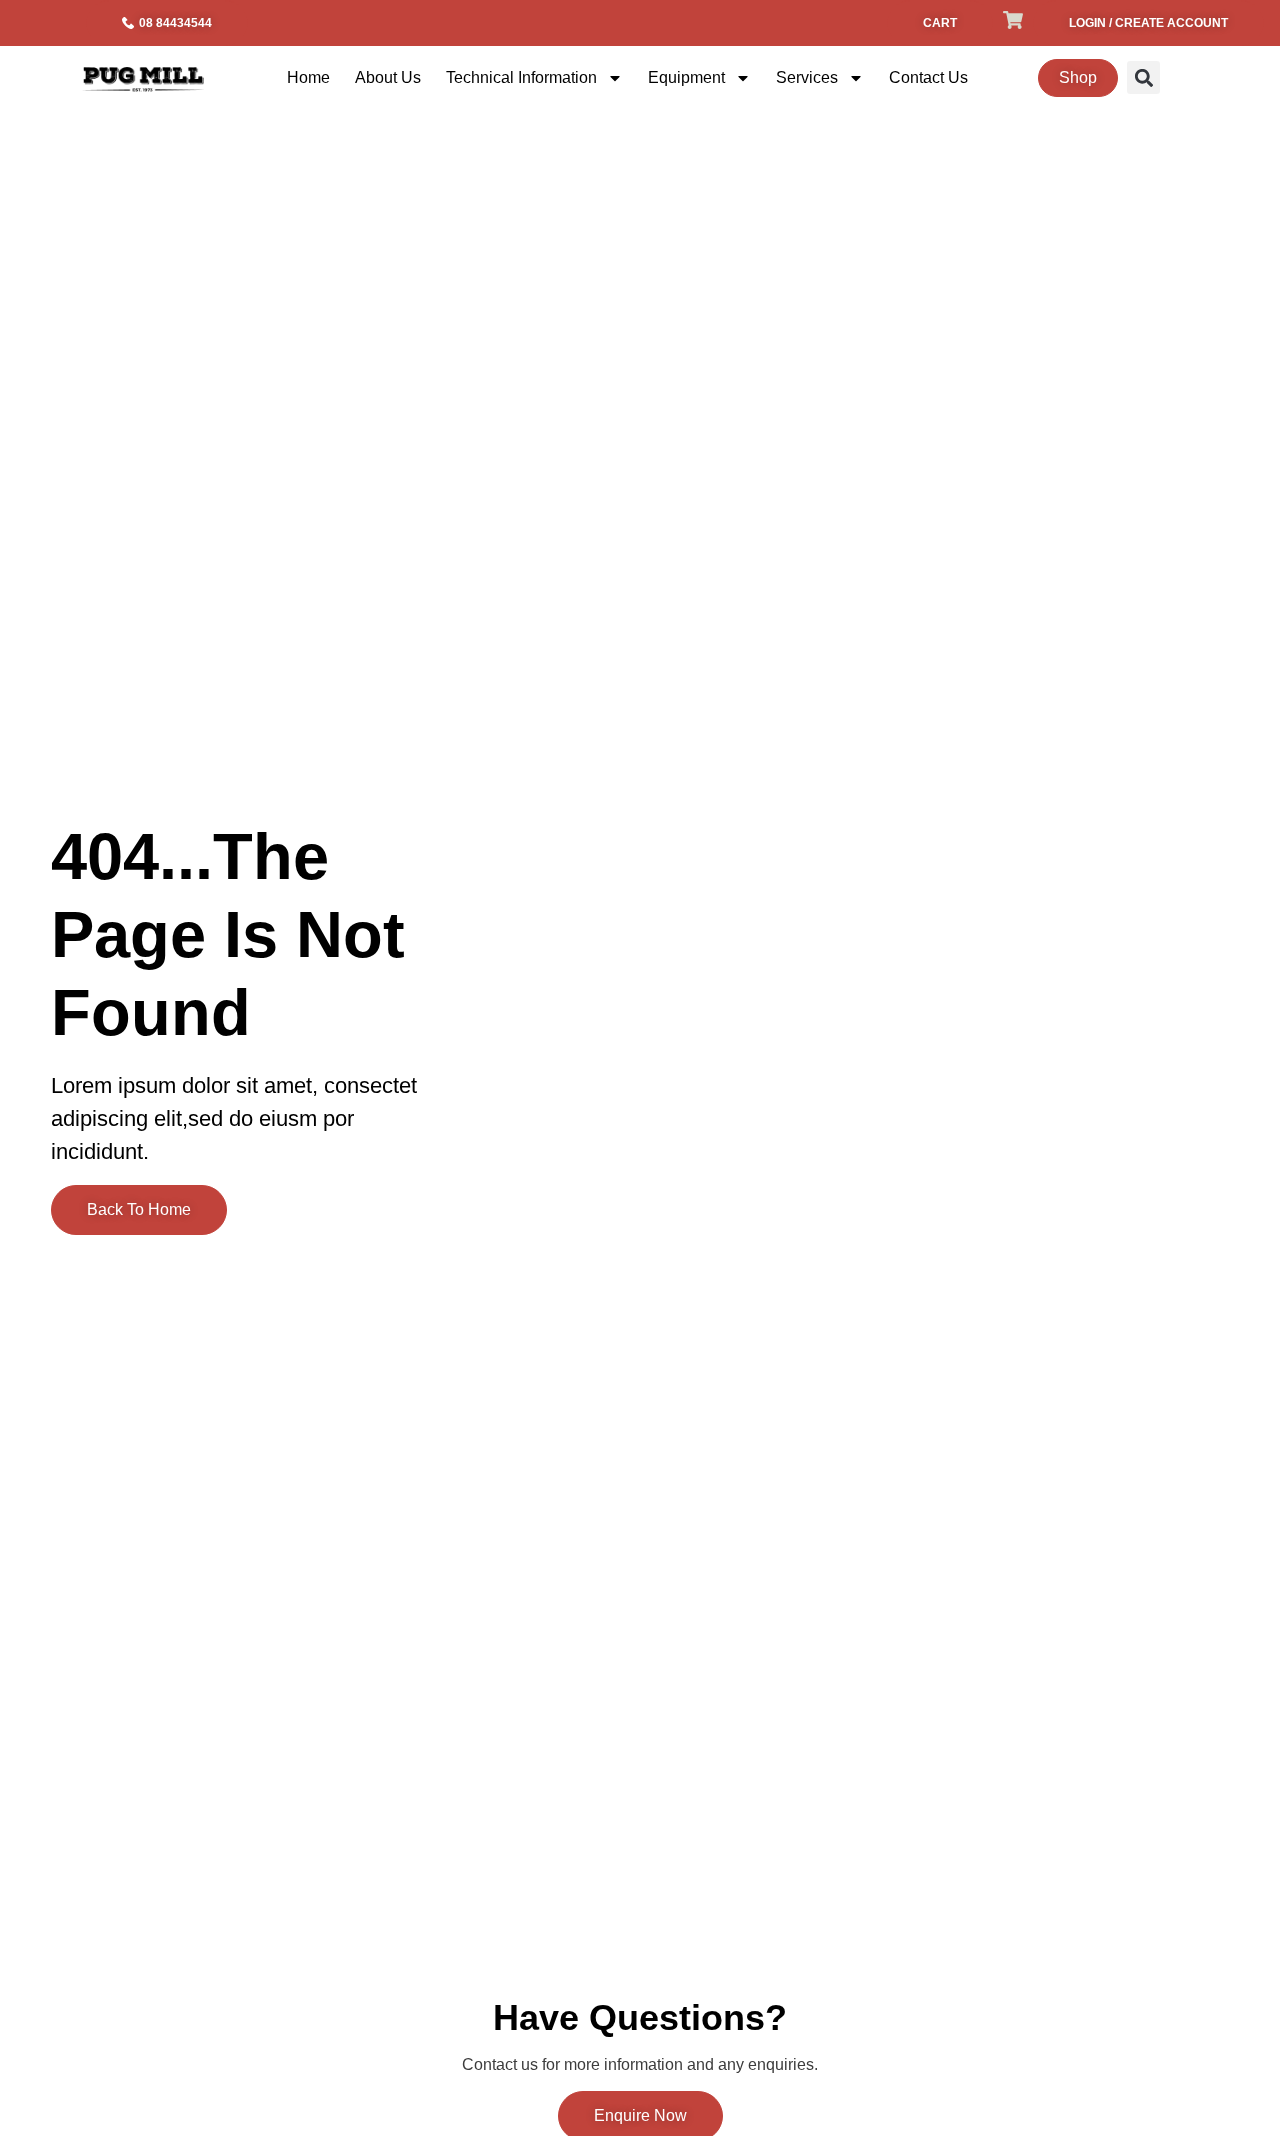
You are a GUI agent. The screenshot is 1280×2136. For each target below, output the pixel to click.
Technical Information (521, 77)
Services (807, 77)
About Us (388, 77)
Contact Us (928, 77)
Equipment (686, 77)
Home (308, 77)
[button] (1143, 77)
